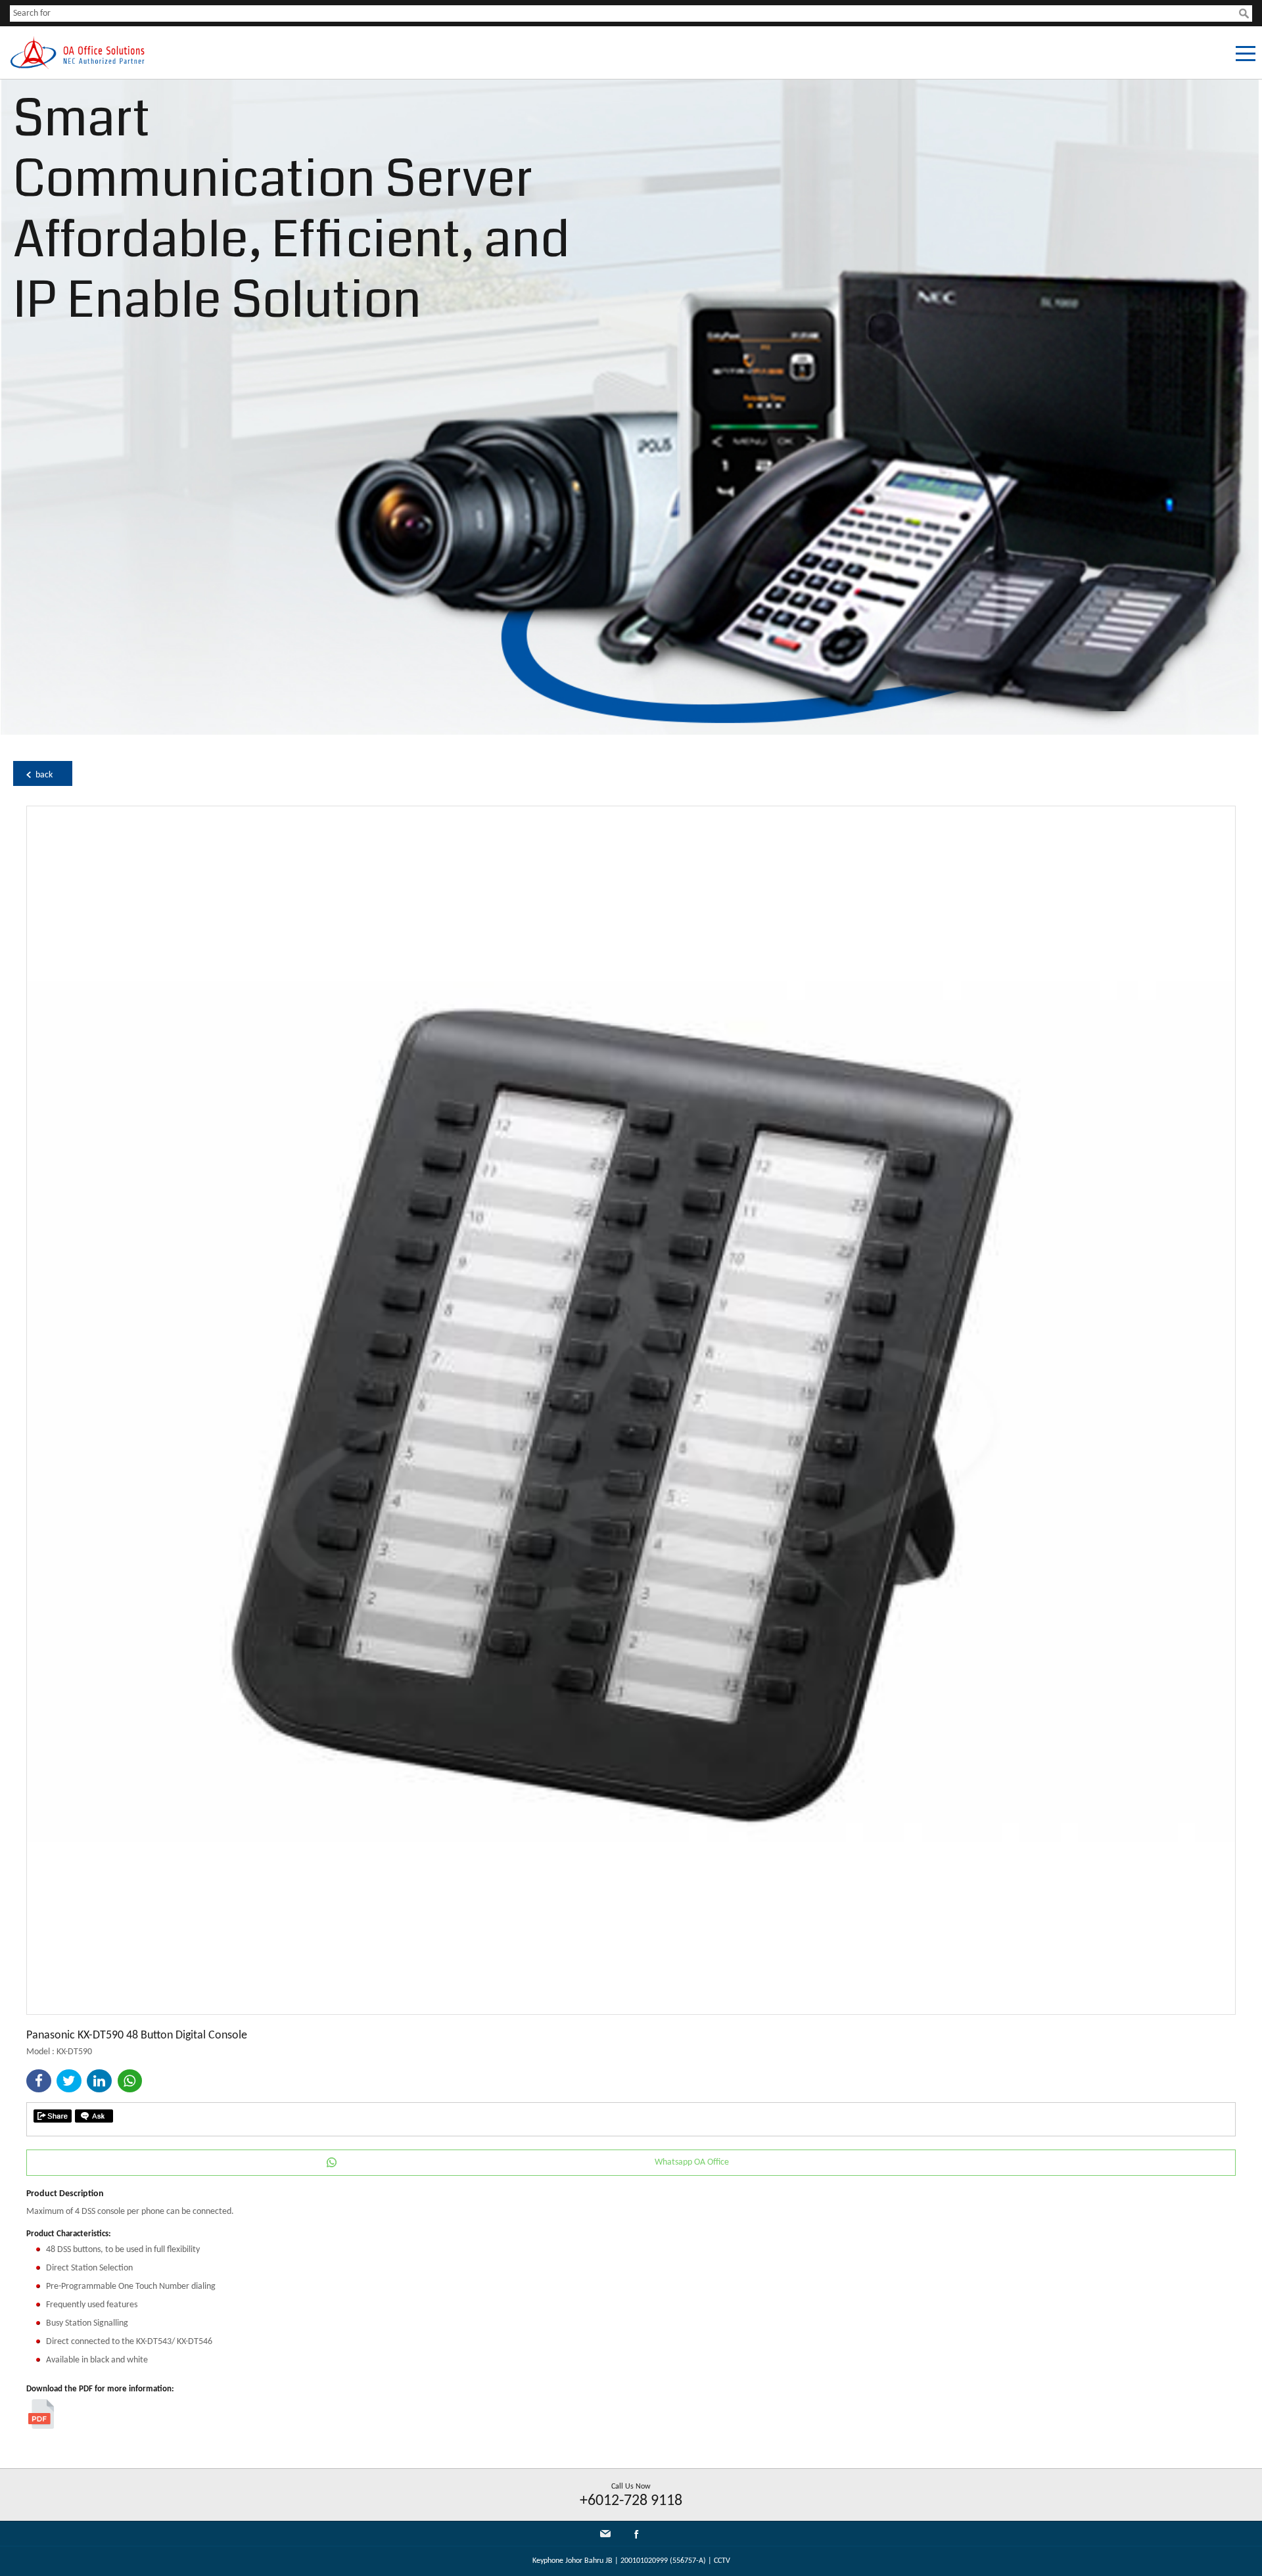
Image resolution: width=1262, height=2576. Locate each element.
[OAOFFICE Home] (77, 67)
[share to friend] (53, 2116)
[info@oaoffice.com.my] (605, 2534)
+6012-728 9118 (631, 2501)
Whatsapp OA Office (692, 2162)
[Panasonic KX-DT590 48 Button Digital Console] (631, 2012)
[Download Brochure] (41, 2426)
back (44, 775)
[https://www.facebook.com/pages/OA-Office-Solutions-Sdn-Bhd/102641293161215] (636, 2537)
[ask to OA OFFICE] (94, 2116)
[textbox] (624, 13)
